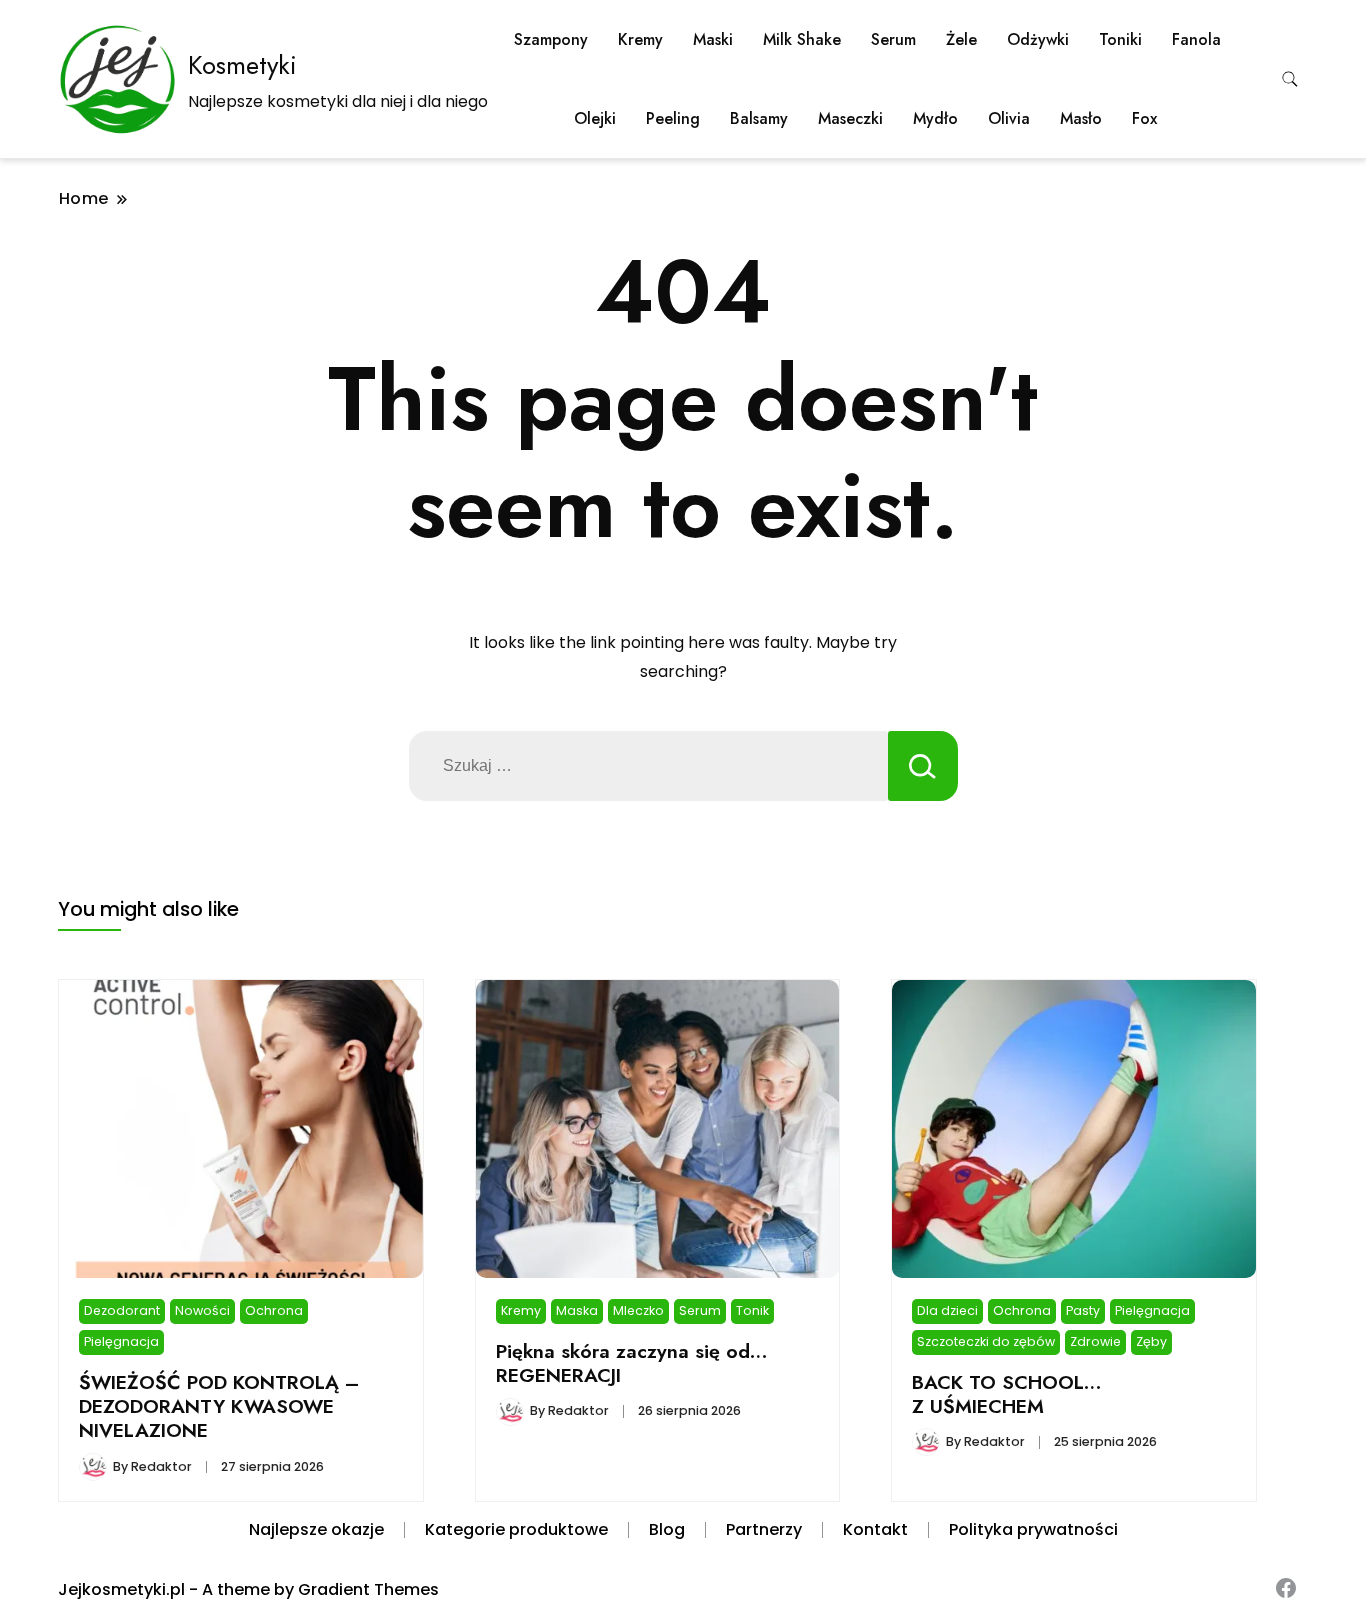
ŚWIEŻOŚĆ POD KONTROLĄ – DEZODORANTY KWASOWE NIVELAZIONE (219, 1406)
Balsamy (759, 118)
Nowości (202, 1310)
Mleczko (638, 1310)
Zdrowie (1095, 1341)
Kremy (640, 39)
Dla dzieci (947, 1310)
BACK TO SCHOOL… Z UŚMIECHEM (1007, 1394)
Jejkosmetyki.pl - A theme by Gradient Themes (248, 1589)
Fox (1144, 118)
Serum (893, 39)
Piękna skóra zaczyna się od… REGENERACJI (632, 1363)
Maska (577, 1310)
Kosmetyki (242, 65)
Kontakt (875, 1529)
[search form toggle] (1290, 79)
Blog (667, 1529)
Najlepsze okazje (316, 1529)
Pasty (1083, 1310)
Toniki (1120, 39)
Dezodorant (122, 1310)
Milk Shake (802, 39)
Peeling (673, 118)
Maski (713, 39)
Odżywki (1038, 39)
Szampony (551, 39)
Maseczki (850, 118)
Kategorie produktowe (516, 1529)
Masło (1081, 118)
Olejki (595, 118)
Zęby (1151, 1341)
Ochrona (274, 1310)
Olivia (1009, 118)
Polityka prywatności (1033, 1529)
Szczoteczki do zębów (986, 1341)
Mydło (935, 118)
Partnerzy (764, 1529)
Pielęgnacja (121, 1341)
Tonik (752, 1310)
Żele (961, 39)
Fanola (1196, 39)
